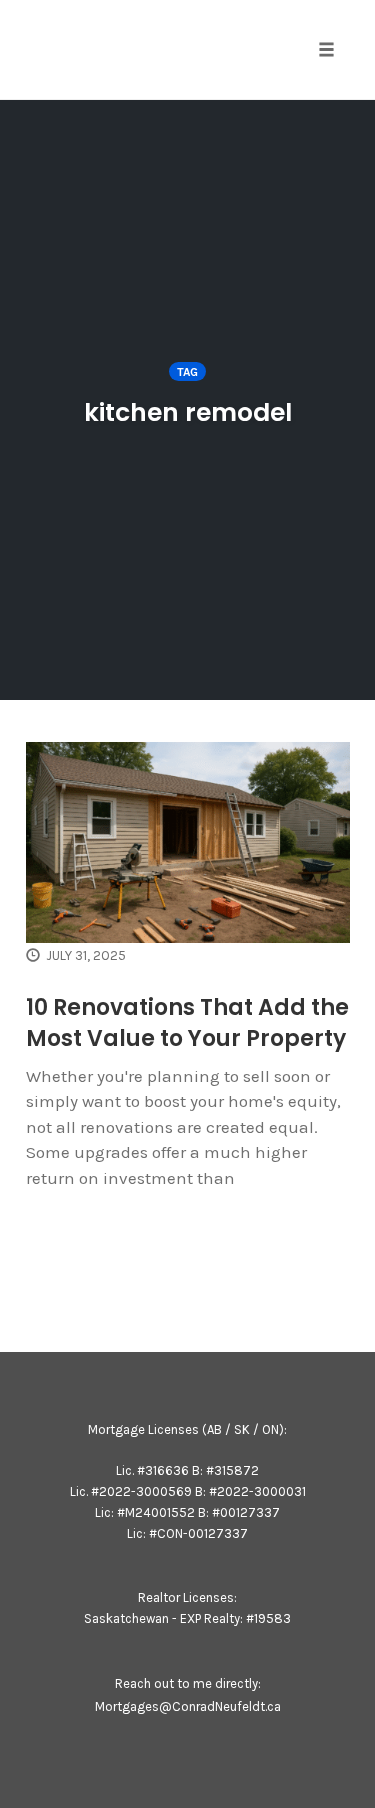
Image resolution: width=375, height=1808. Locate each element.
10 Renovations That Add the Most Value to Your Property (187, 1023)
